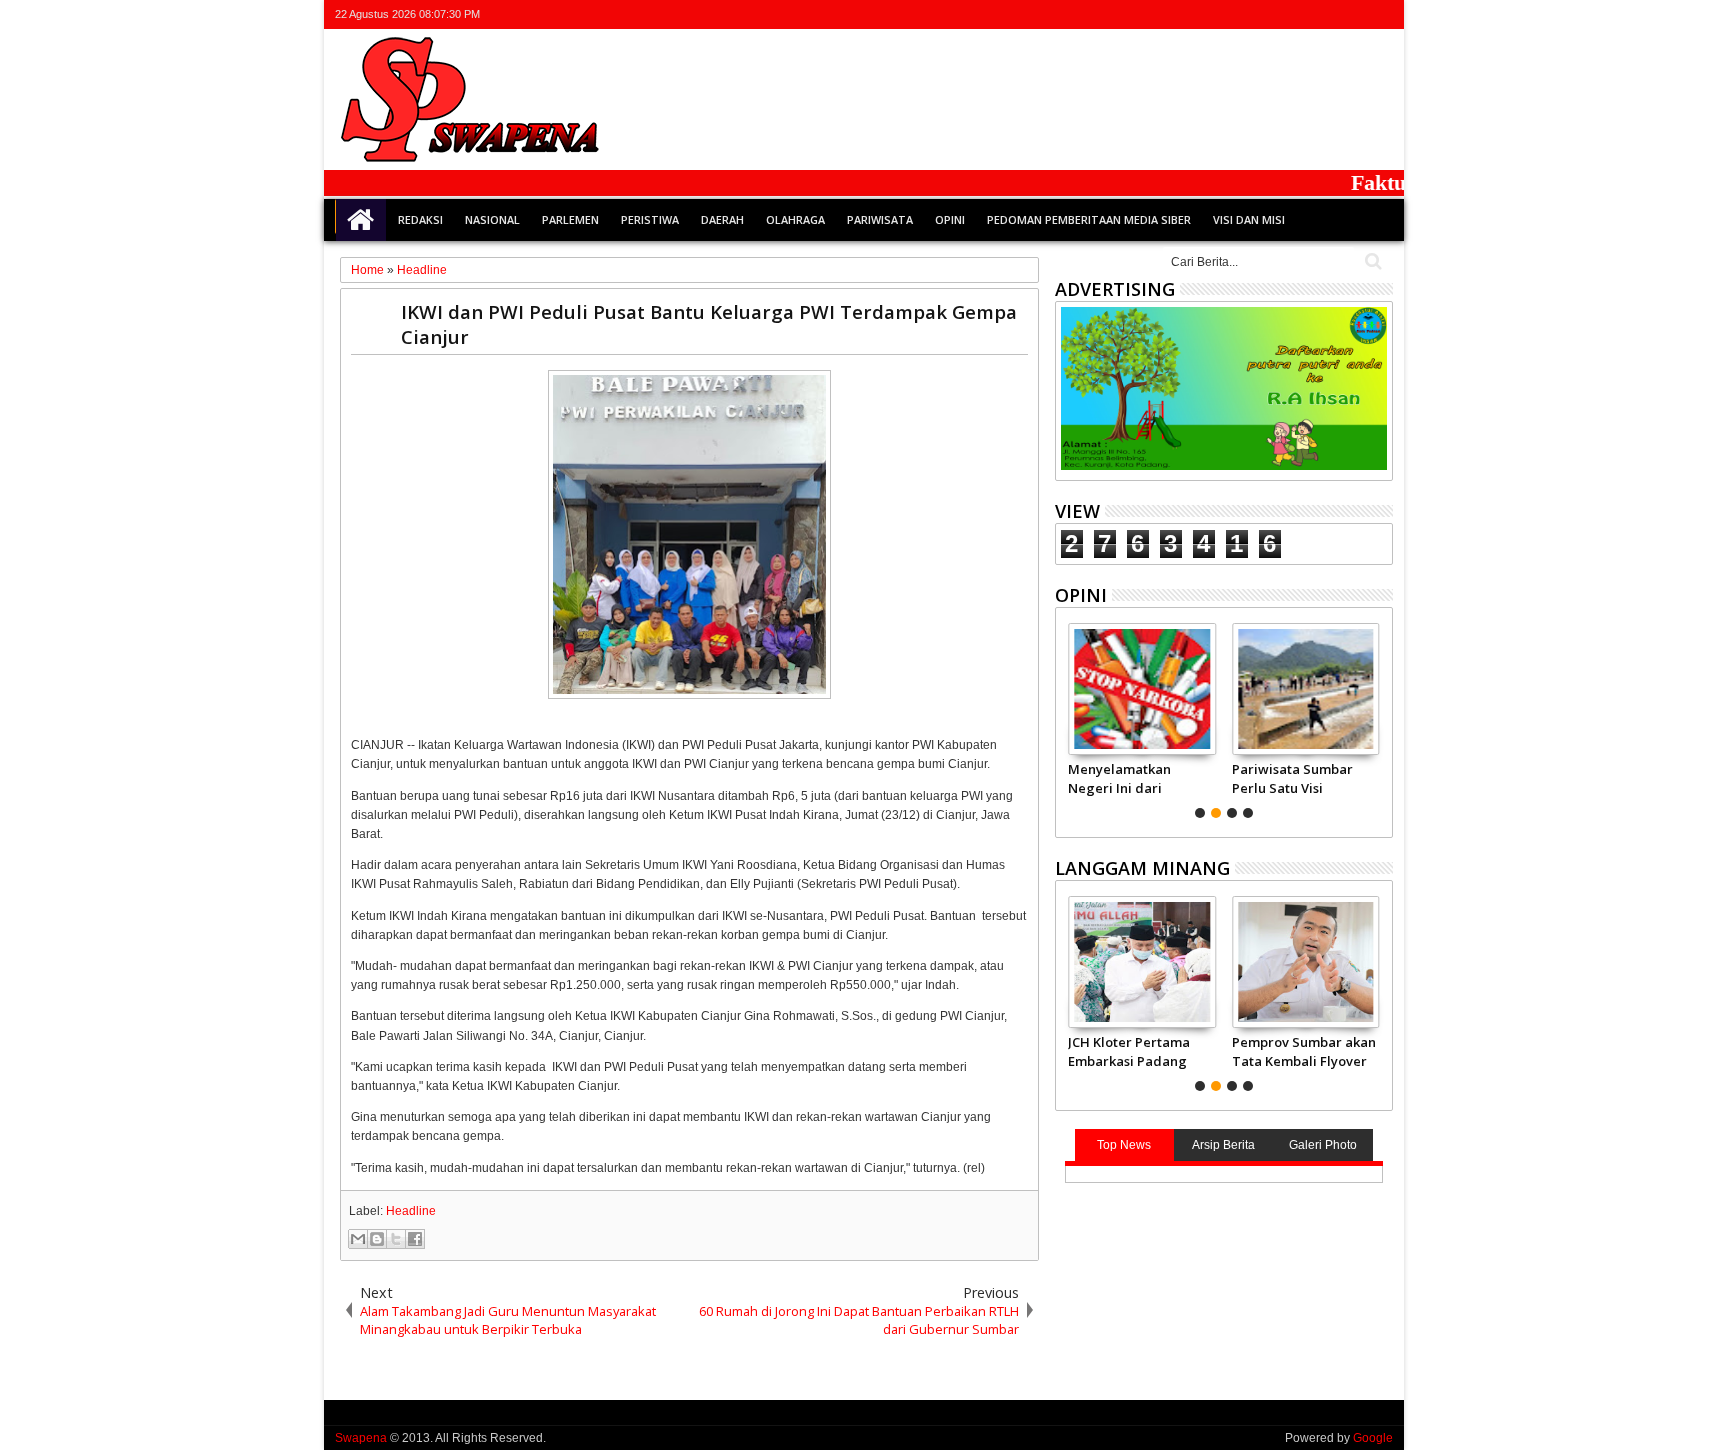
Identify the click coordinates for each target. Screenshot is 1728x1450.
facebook (1302, 14)
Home (361, 220)
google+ (1328, 14)
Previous (1379, 718)
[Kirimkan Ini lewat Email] (358, 1239)
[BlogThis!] (377, 1239)
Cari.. (1371, 261)
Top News (1124, 1145)
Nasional (492, 219)
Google (1373, 1438)
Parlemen (570, 219)
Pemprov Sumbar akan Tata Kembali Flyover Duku (1304, 1051)
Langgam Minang (1142, 868)
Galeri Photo (1323, 1145)
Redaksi (420, 219)
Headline (411, 1211)
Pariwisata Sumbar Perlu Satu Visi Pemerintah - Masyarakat (1292, 778)
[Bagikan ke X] (396, 1239)
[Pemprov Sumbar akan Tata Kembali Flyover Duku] (1305, 962)
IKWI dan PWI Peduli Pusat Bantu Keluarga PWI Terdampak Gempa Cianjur (709, 324)
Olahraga (795, 219)
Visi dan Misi (1249, 219)
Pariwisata (880, 219)
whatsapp (1380, 14)
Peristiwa (650, 219)
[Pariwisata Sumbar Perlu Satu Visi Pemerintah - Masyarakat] (1305, 689)
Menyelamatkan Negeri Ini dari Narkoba (1119, 778)
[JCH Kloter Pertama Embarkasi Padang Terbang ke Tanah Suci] (1141, 962)
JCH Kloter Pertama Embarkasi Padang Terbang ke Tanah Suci (1129, 1051)
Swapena (361, 1438)
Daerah (722, 219)
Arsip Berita (1223, 1145)
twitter (1276, 14)
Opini (950, 219)
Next (1068, 718)
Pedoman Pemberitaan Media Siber (1089, 219)
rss (1354, 14)
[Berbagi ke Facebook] (415, 1239)
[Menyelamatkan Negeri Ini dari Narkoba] (1141, 689)
